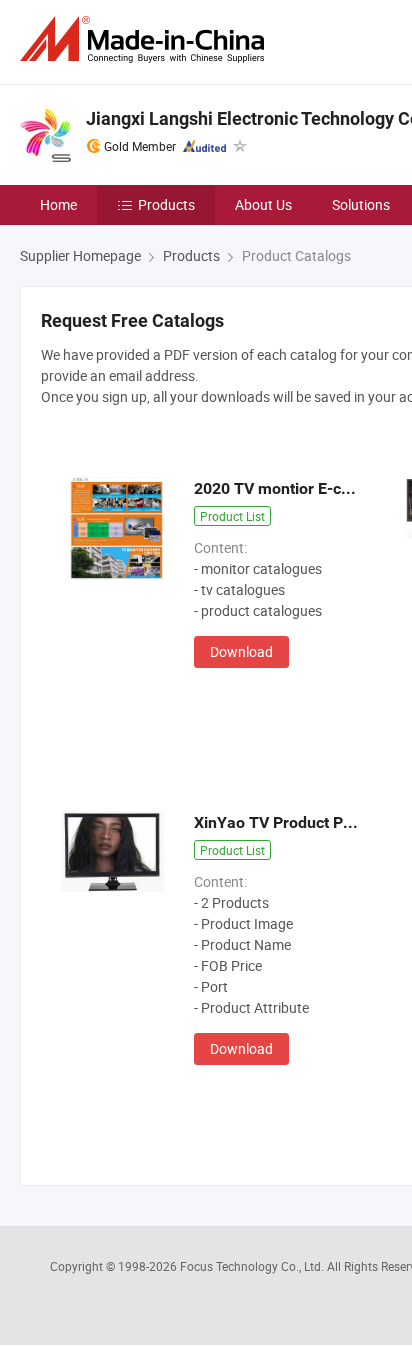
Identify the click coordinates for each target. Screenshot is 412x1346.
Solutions (361, 204)
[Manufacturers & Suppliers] (146, 39)
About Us (263, 204)
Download (241, 651)
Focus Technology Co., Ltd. (253, 1266)
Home (58, 204)
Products (166, 204)
